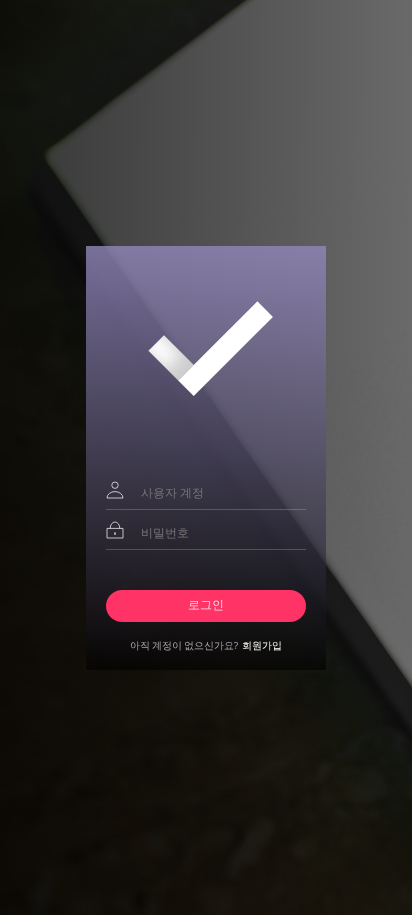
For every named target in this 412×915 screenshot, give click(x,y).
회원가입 (262, 645)
